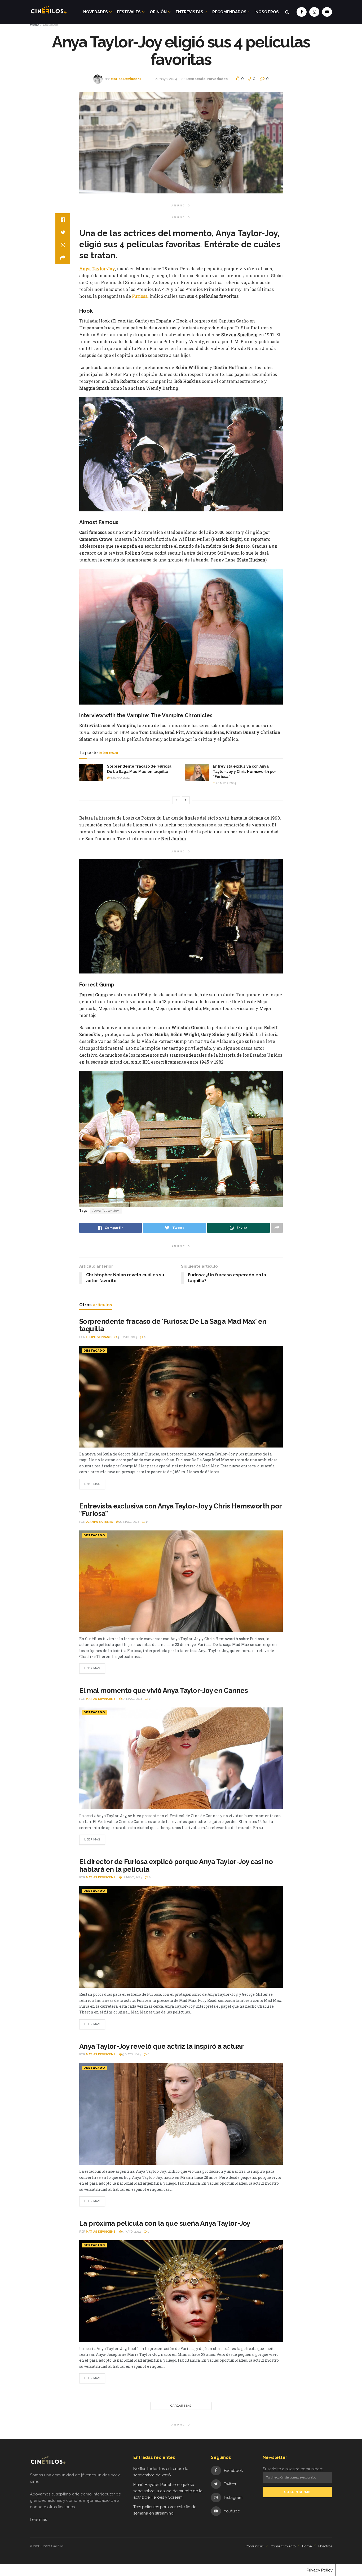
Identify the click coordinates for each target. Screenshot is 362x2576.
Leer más (92, 1484)
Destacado (50, 25)
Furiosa (140, 296)
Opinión (158, 12)
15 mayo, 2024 (132, 1699)
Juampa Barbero (100, 1522)
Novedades (96, 12)
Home (34, 25)
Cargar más (181, 2406)
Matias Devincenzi (127, 79)
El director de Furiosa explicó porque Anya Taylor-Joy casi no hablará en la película (176, 1865)
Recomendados (229, 12)
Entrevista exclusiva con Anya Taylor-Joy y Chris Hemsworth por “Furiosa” (244, 771)
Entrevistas (189, 12)
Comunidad (255, 2546)
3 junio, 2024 (120, 778)
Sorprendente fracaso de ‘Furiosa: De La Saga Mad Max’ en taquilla (173, 1325)
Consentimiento (283, 2546)
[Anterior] (176, 800)
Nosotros (267, 12)
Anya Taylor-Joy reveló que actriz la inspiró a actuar (161, 2046)
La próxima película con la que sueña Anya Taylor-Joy (165, 2223)
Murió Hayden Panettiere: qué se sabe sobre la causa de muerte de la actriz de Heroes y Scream (168, 2491)
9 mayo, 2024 (131, 2054)
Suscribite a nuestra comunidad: (293, 2469)
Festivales (129, 12)
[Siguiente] (186, 800)
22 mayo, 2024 (226, 783)
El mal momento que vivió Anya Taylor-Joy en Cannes (164, 1690)
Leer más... (40, 2520)
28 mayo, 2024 (165, 79)
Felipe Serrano (99, 1337)
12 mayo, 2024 (132, 1877)
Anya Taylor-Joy (97, 269)
